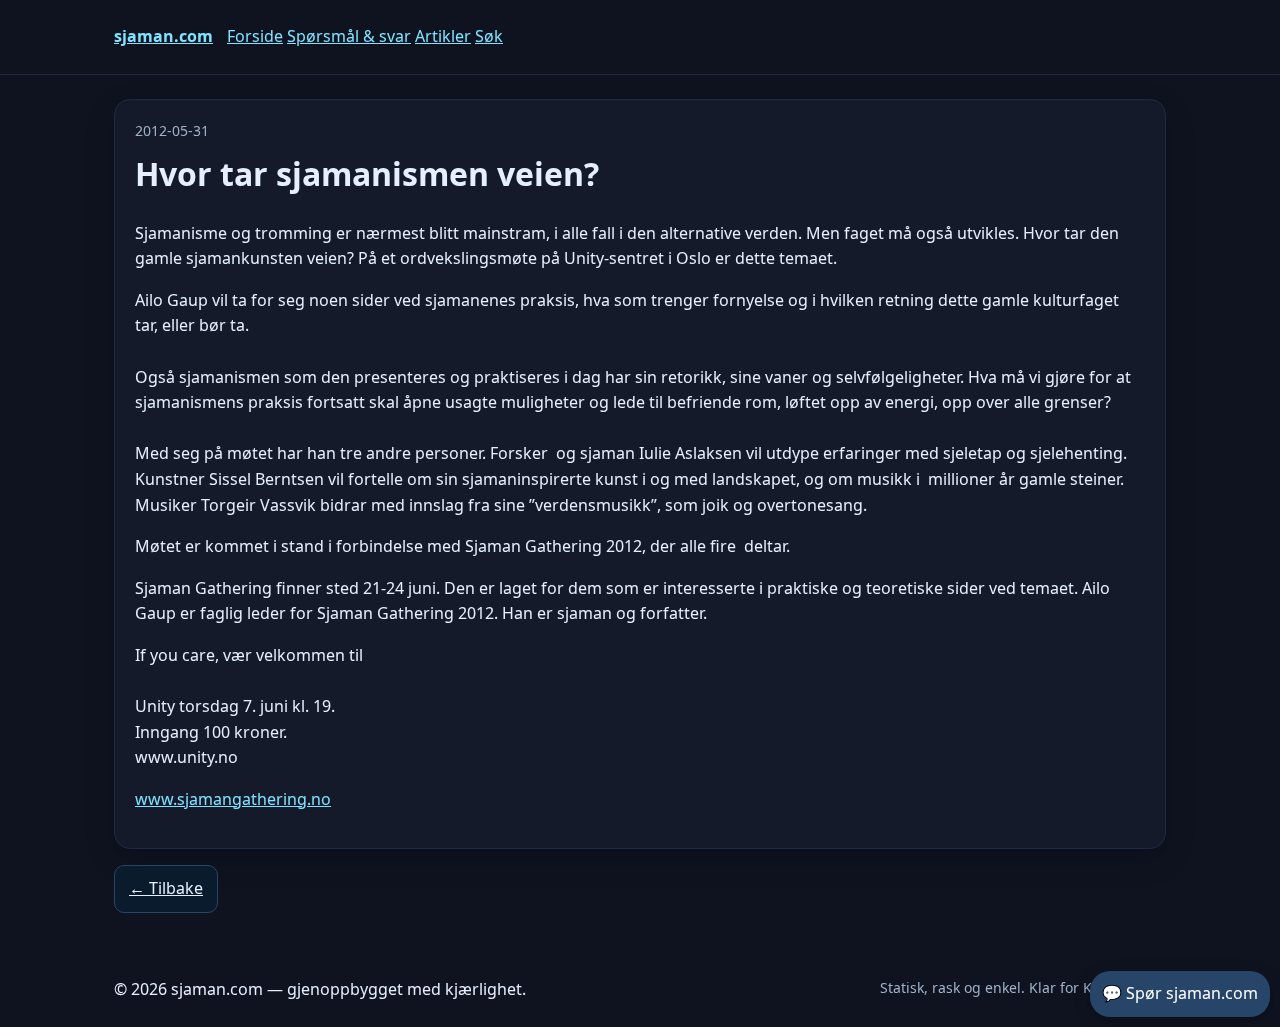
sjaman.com (163, 36)
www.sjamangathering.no (233, 799)
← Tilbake (166, 888)
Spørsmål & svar (349, 36)
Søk (489, 36)
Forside (255, 36)
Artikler (443, 36)
